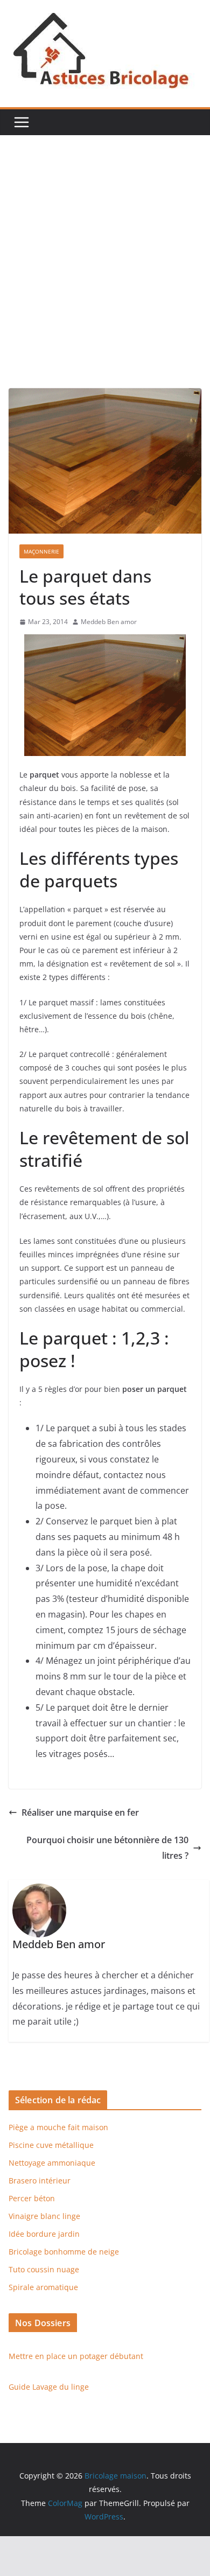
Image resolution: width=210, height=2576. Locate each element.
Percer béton (32, 2198)
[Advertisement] (105, 278)
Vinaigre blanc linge (44, 2216)
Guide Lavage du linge (49, 2387)
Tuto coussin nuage (44, 2269)
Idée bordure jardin (44, 2234)
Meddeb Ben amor (109, 622)
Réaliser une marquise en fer (80, 1812)
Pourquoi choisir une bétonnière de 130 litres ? (107, 1848)
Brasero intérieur (40, 2180)
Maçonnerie (41, 551)
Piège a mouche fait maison (58, 2127)
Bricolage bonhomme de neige (64, 2252)
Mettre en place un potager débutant (76, 2356)
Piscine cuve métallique (51, 2145)
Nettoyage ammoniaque (52, 2163)
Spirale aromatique (43, 2287)
